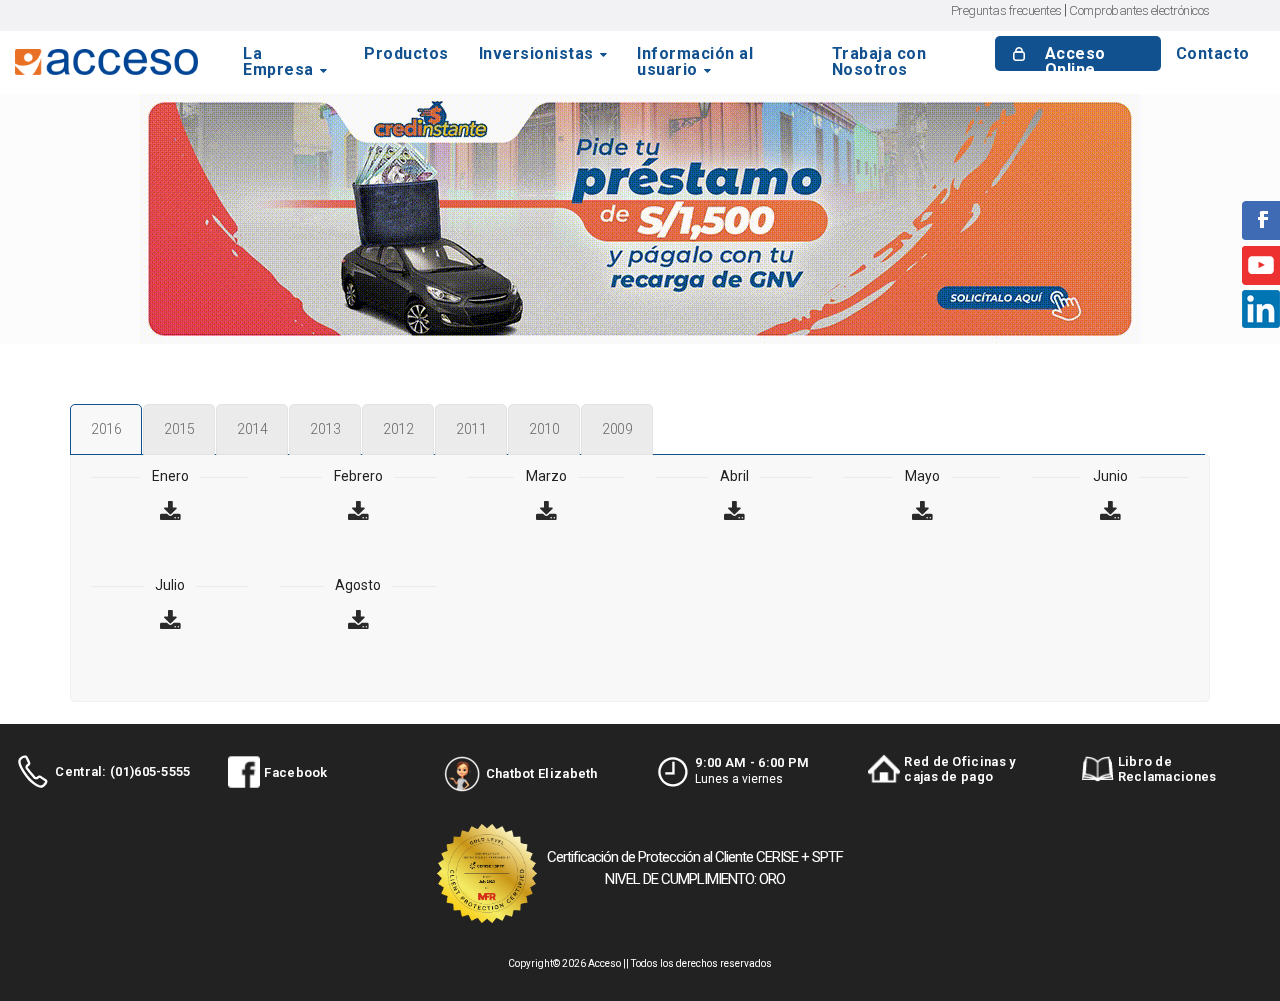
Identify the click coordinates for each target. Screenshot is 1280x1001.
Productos (406, 54)
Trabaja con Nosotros (879, 62)
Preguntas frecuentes (1006, 10)
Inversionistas (536, 54)
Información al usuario (695, 62)
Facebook (295, 772)
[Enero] (170, 513)
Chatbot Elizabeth (542, 773)
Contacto (1213, 54)
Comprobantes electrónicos (1139, 10)
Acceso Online (1075, 62)
